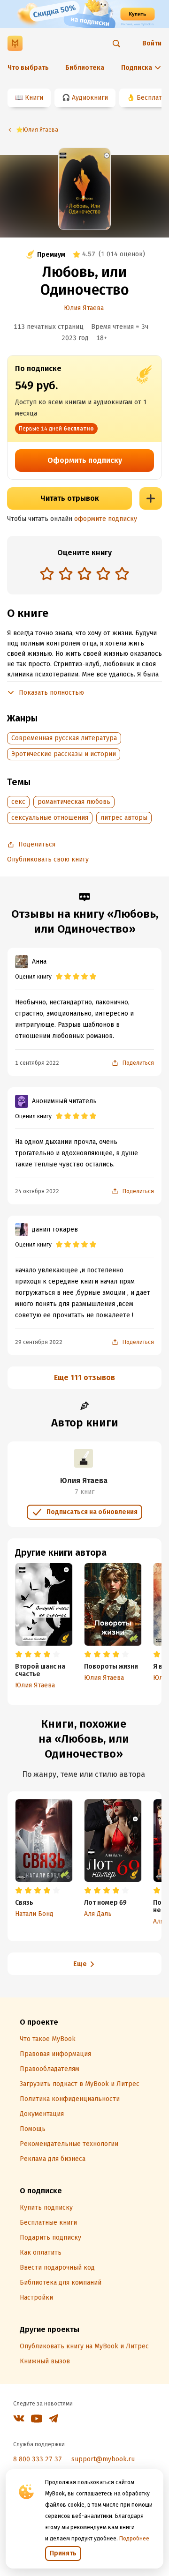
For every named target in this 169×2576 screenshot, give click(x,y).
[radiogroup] (84, 575)
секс (18, 802)
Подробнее (134, 2539)
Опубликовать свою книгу (48, 859)
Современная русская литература (64, 738)
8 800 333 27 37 (38, 2459)
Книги (34, 98)
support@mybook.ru (103, 2459)
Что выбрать (28, 68)
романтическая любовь (74, 802)
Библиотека (85, 68)
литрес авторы (124, 818)
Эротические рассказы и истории (64, 754)
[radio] (47, 573)
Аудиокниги (90, 98)
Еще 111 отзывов (84, 1377)
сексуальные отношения (50, 818)
